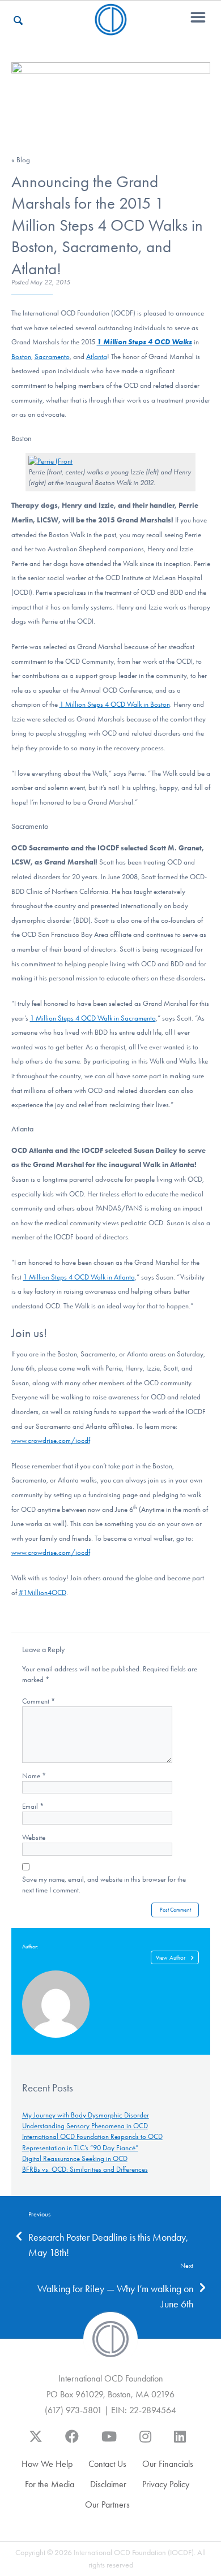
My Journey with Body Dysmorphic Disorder (86, 2115)
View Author (171, 1958)
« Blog (21, 160)
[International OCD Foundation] (111, 29)
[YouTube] (109, 2442)
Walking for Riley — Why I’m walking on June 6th (115, 2296)
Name (34, 1776)
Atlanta (97, 356)
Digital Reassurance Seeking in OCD (75, 2158)
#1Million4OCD (42, 1592)
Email (33, 1806)
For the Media (50, 2484)
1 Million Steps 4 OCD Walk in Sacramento (93, 1018)
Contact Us (107, 2464)
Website (34, 1837)
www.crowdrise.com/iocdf (51, 1440)
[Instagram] (145, 2442)
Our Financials (168, 2464)
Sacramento (52, 356)
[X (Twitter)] (36, 2442)
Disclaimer (108, 2484)
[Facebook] (72, 2442)
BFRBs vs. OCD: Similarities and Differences (85, 2169)
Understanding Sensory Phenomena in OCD (85, 2126)
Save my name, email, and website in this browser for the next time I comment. (104, 1885)
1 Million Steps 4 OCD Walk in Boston (115, 704)
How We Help (47, 2464)
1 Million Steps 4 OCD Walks (144, 342)
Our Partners (107, 2504)
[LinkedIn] (180, 2442)
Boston (21, 356)
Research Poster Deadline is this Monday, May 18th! (108, 2245)
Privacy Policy (166, 2484)
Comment (39, 1701)
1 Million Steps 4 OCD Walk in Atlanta (79, 1277)
